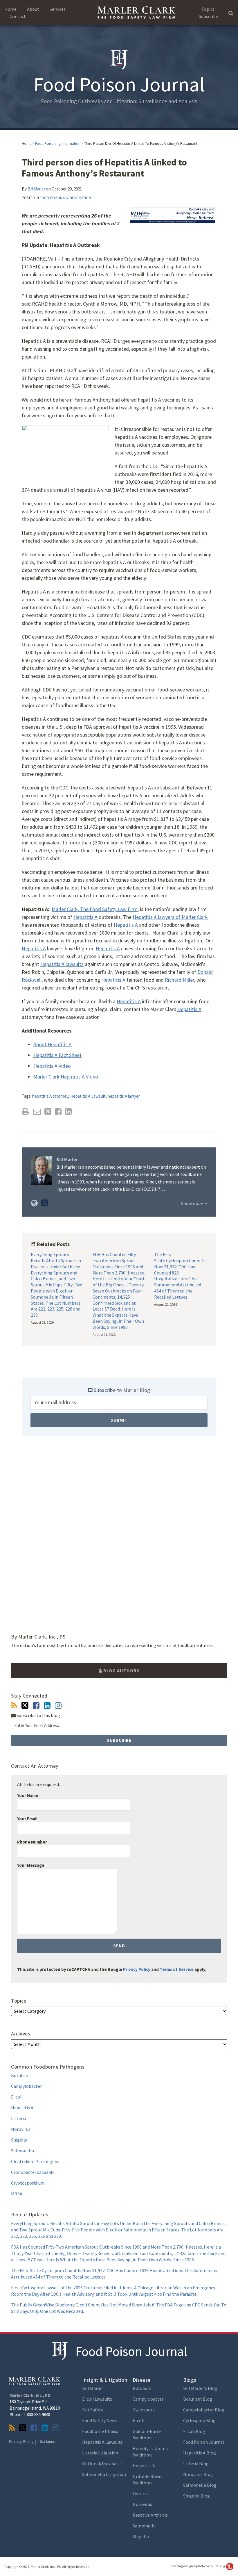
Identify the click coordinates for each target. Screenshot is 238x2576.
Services (58, 9)
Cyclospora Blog (199, 2420)
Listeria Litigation (100, 2453)
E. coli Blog (194, 2431)
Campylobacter (26, 2086)
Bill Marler (36, 189)
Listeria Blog (196, 2463)
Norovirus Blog (198, 2474)
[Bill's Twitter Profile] (45, 1203)
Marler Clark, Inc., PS (30, 2395)
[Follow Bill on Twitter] (25, 1705)
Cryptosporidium (28, 2183)
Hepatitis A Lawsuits (102, 2442)
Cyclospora (144, 2410)
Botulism (20, 2075)
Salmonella (22, 2151)
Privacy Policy (137, 1969)
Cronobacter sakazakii (33, 2172)
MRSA (17, 2194)
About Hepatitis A (53, 1044)
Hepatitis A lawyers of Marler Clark (170, 917)
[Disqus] (119, 1525)
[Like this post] (58, 1111)
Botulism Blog (198, 2399)
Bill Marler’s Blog (200, 2388)
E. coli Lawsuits (97, 2399)
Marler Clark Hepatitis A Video (66, 1077)
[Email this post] (37, 1111)
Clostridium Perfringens (35, 2161)
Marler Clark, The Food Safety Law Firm (95, 909)
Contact (18, 16)
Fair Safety (93, 2410)
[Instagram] (58, 1706)
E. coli (17, 2097)
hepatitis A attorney (50, 1096)
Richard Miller (180, 980)
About (33, 9)
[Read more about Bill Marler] (34, 1203)
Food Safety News (100, 2420)
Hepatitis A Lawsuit (88, 1096)
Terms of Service (177, 1969)
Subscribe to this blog (38, 1715)
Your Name (28, 1795)
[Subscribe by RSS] (14, 1706)
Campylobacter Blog (204, 2410)
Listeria (19, 2118)
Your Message (31, 1865)
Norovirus (21, 2129)
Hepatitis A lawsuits (62, 964)
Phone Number (32, 1842)
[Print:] (26, 1111)
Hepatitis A (85, 917)
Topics (208, 9)
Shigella (19, 2140)
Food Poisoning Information (58, 143)
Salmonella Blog (200, 2485)
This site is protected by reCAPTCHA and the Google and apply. (112, 1969)
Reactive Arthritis (150, 2515)
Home (10, 9)
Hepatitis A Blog (200, 2453)
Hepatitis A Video (52, 1066)
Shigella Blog (196, 2496)
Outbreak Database (101, 2463)
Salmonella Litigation (104, 2474)
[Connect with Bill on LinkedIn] (47, 1706)
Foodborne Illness (100, 2431)
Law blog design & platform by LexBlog (198, 2566)
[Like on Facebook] (36, 1706)
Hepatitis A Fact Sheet (57, 1055)
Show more (193, 1203)
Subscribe (208, 16)
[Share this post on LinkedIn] (68, 1111)
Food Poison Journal (131, 2351)
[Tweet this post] (48, 1111)
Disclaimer (48, 2442)
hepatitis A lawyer (124, 1096)
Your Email (27, 1819)
